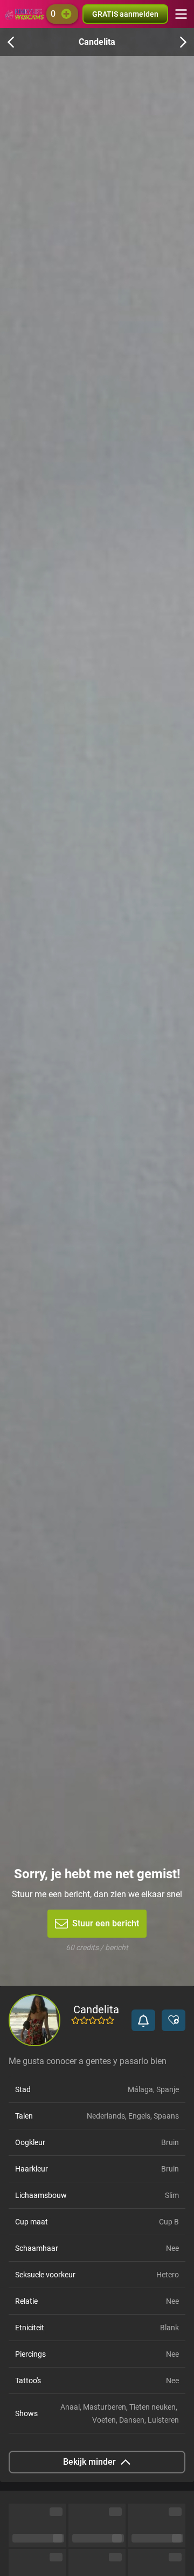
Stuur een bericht (106, 1923)
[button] (143, 2020)
